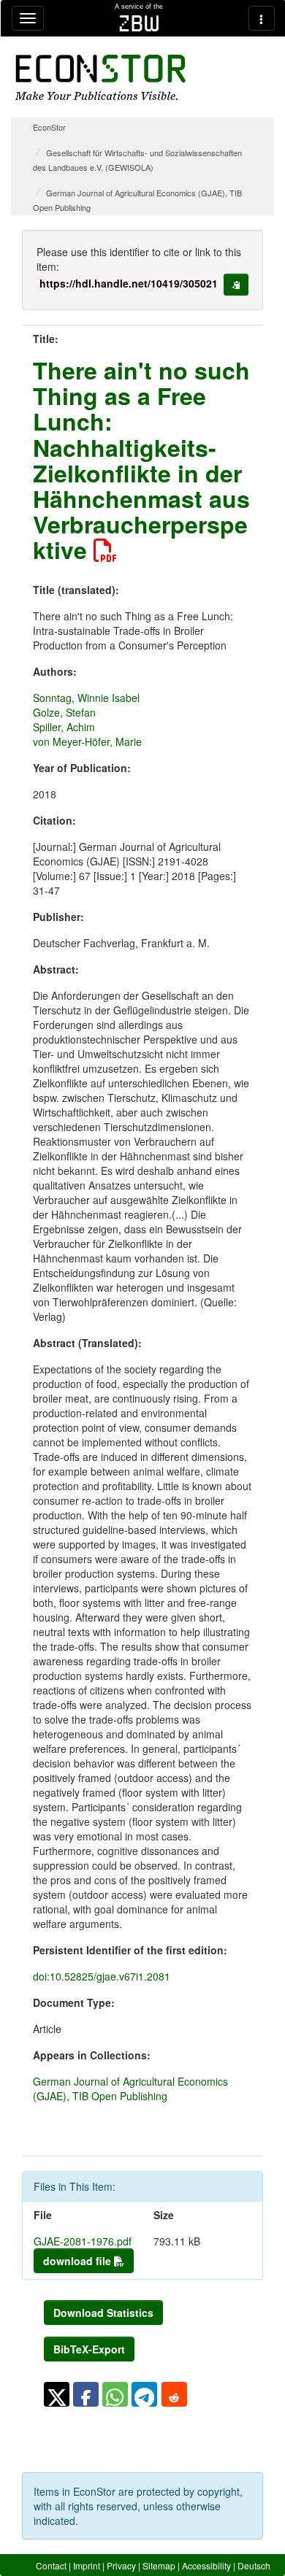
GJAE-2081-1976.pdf (83, 2241)
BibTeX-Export (89, 2349)
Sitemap (159, 2565)
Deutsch (254, 2565)
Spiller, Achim (64, 727)
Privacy (121, 2565)
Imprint (87, 2565)
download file (79, 2261)
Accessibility (206, 2565)
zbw (139, 23)
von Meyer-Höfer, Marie (87, 741)
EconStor (49, 127)
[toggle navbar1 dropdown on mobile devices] (28, 18)
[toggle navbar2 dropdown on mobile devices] (262, 18)
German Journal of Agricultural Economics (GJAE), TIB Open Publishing (130, 2089)
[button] (57, 2394)
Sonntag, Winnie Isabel (86, 698)
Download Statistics (103, 2313)
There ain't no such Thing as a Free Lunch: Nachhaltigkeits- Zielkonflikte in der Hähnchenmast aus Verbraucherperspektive (141, 460)
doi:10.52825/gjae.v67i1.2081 (102, 1976)
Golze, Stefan (64, 712)
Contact (51, 2565)
